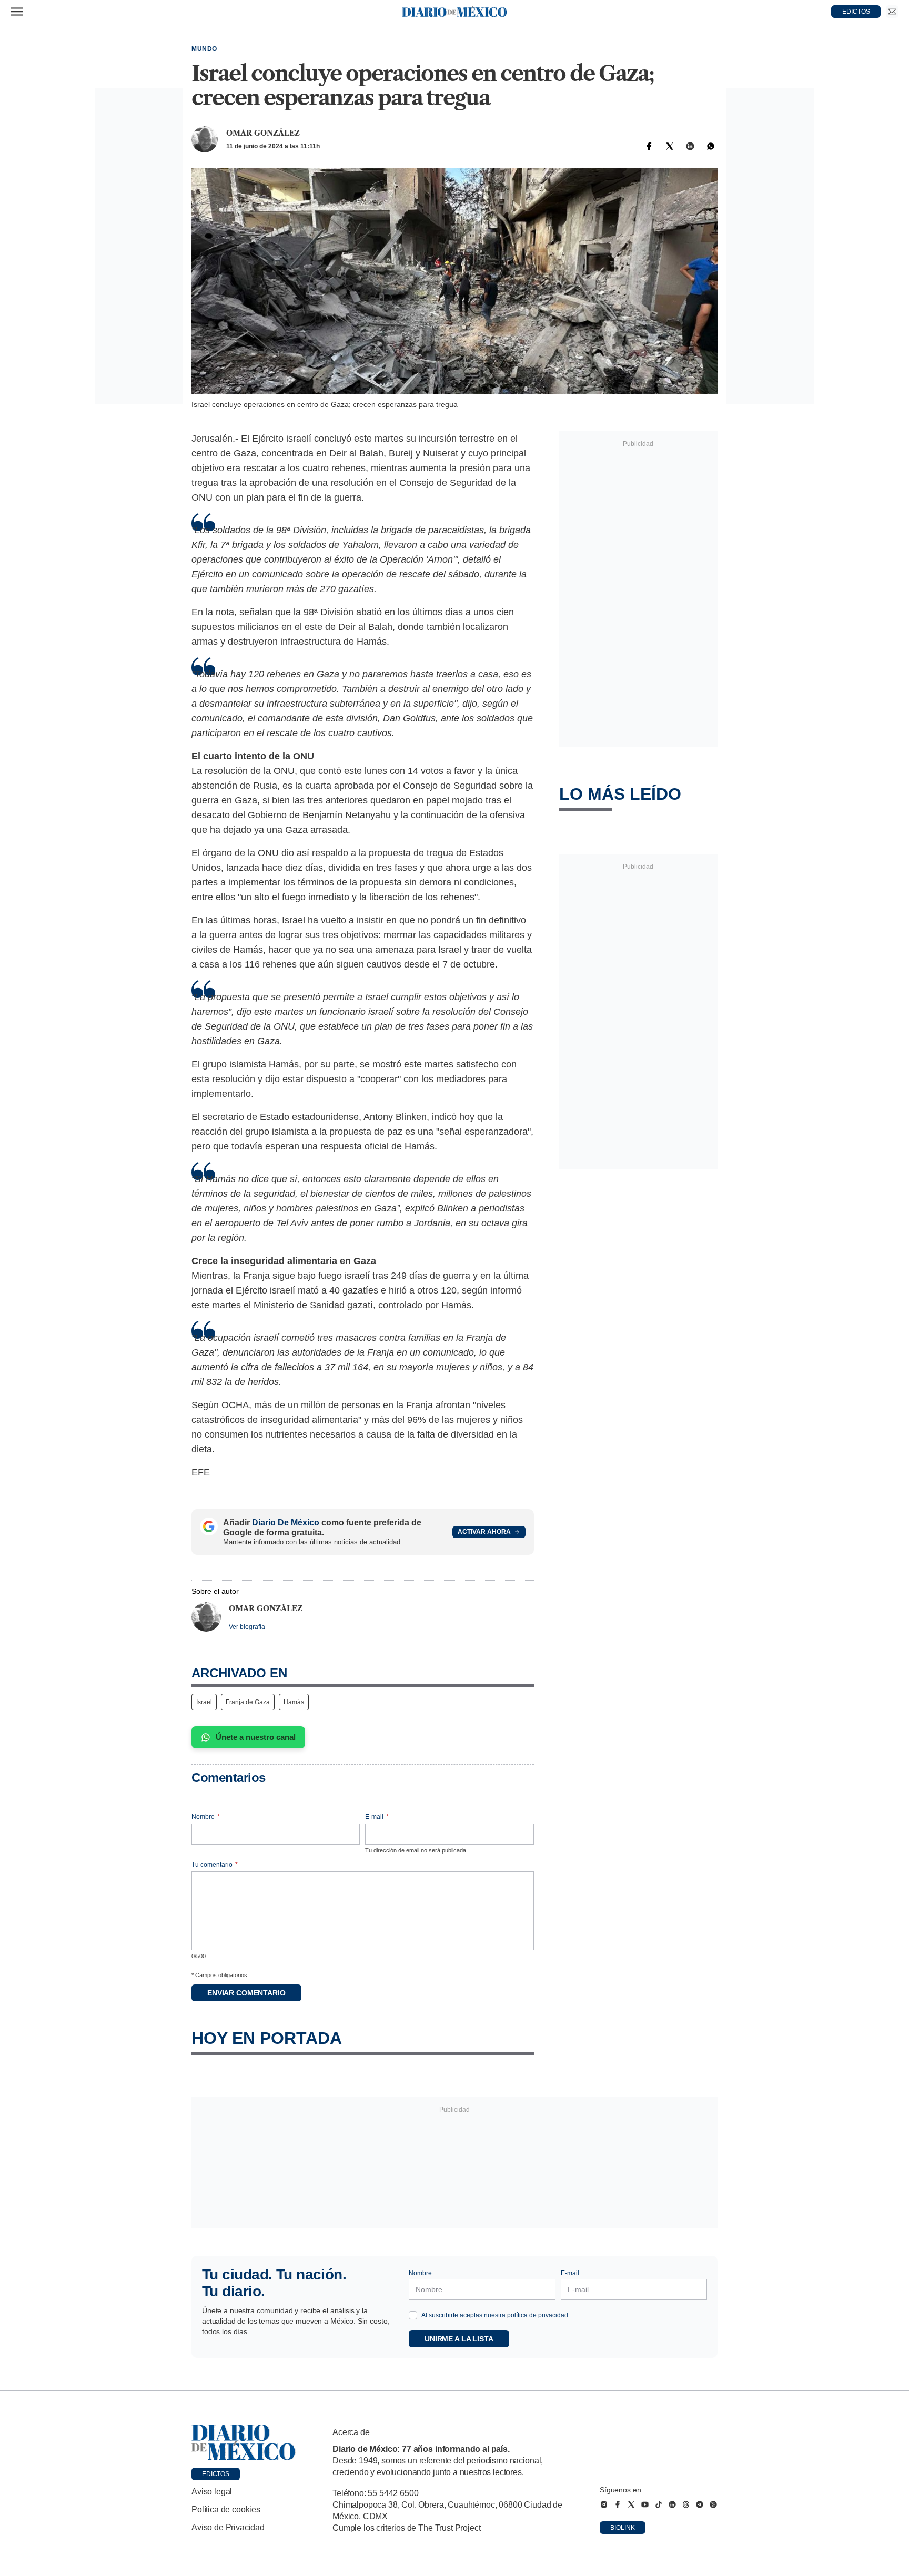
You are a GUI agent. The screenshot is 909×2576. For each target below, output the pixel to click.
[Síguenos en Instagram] (604, 2504)
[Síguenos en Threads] (686, 2504)
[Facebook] (649, 146)
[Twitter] (670, 146)
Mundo (204, 49)
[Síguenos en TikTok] (659, 2504)
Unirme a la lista (459, 2339)
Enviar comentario (246, 1993)
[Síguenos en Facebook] (618, 2504)
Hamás (294, 1702)
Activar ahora (484, 1532)
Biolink (623, 2528)
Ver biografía (247, 1627)
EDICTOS (856, 12)
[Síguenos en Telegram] (700, 2504)
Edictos (216, 2474)
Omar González (263, 133)
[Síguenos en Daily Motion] (713, 2504)
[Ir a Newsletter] (892, 12)
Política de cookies (226, 2509)
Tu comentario (215, 1865)
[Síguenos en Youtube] (645, 2504)
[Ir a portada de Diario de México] (244, 2442)
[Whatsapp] (711, 146)
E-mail (377, 1817)
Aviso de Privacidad (228, 2527)
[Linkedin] (690, 146)
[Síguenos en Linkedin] (672, 2504)
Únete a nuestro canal (256, 1737)
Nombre (206, 1817)
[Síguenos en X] (631, 2504)
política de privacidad (538, 2315)
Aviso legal (212, 2492)
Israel (204, 1702)
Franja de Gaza (248, 1702)
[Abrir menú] (17, 12)
